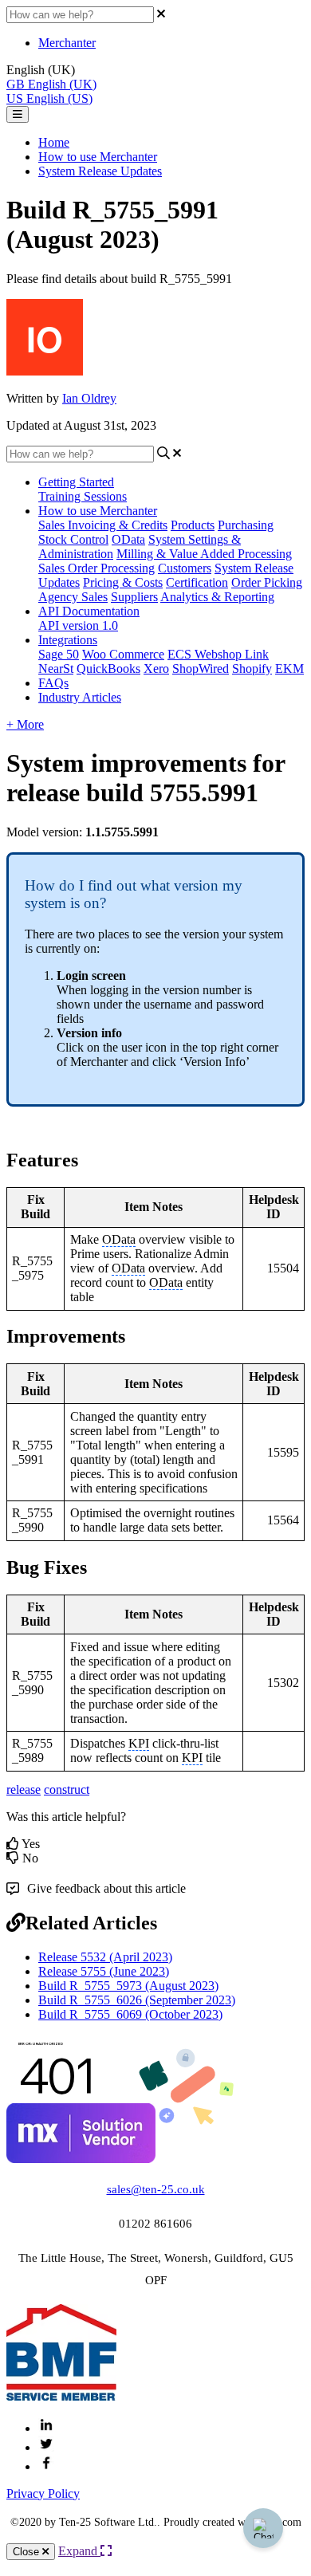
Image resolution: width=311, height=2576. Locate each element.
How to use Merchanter (98, 157)
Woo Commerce (123, 654)
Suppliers (134, 597)
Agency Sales (73, 597)
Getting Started (76, 482)
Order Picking (267, 582)
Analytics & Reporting (217, 597)
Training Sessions (83, 496)
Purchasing (246, 525)
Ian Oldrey (89, 398)
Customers (185, 568)
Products (193, 525)
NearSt (56, 669)
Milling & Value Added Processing (204, 554)
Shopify (252, 669)
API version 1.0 (78, 625)
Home (54, 142)
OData (128, 539)
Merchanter (67, 43)
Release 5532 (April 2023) (105, 1957)
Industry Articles (80, 697)
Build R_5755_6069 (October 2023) (130, 2014)
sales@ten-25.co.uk (156, 2189)
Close (28, 2552)
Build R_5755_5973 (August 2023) (128, 1986)
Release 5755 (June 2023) (104, 1971)
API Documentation (89, 611)
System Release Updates (100, 171)
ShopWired (201, 669)
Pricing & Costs (123, 582)
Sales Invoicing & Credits (103, 525)
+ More (25, 724)
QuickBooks (108, 669)
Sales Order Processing (96, 568)
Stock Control (73, 539)
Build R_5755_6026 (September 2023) (137, 2000)
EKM (289, 669)
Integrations (68, 640)
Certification (197, 582)
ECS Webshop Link (218, 654)
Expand (79, 2551)
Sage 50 (59, 654)
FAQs (53, 683)
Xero (156, 669)
